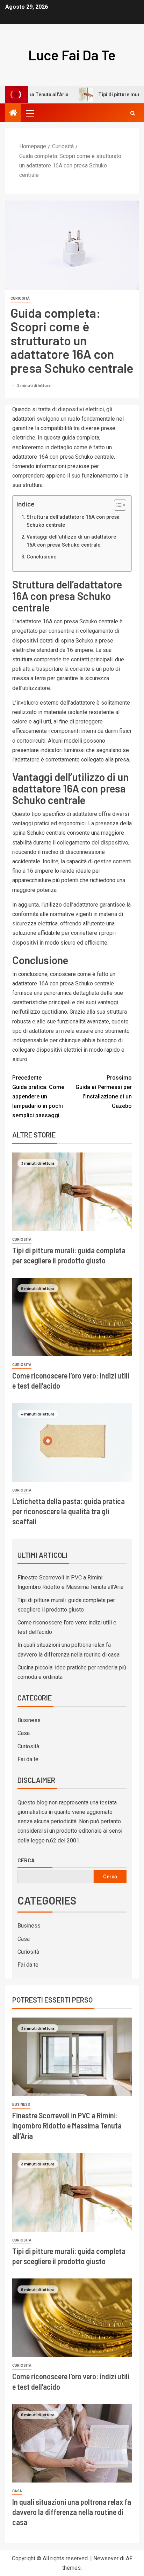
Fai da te (28, 1759)
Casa (24, 1733)
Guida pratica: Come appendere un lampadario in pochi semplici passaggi (38, 1097)
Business (29, 1720)
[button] (30, 113)
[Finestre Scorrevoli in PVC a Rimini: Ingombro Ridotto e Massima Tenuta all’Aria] (72, 2057)
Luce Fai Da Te (72, 55)
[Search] (133, 113)
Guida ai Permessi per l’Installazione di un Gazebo (104, 1092)
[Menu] (30, 113)
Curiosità (20, 298)
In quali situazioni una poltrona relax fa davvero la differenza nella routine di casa (72, 2512)
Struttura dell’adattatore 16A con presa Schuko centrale (73, 521)
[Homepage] (13, 113)
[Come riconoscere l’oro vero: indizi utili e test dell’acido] (72, 1317)
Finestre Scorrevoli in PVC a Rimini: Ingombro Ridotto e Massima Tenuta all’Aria (67, 2126)
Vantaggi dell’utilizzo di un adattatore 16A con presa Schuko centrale (71, 541)
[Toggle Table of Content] (117, 505)
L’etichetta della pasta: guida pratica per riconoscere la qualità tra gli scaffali (69, 1511)
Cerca (26, 1860)
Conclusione (41, 557)
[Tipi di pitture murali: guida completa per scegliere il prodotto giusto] (72, 1192)
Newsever (106, 2558)
